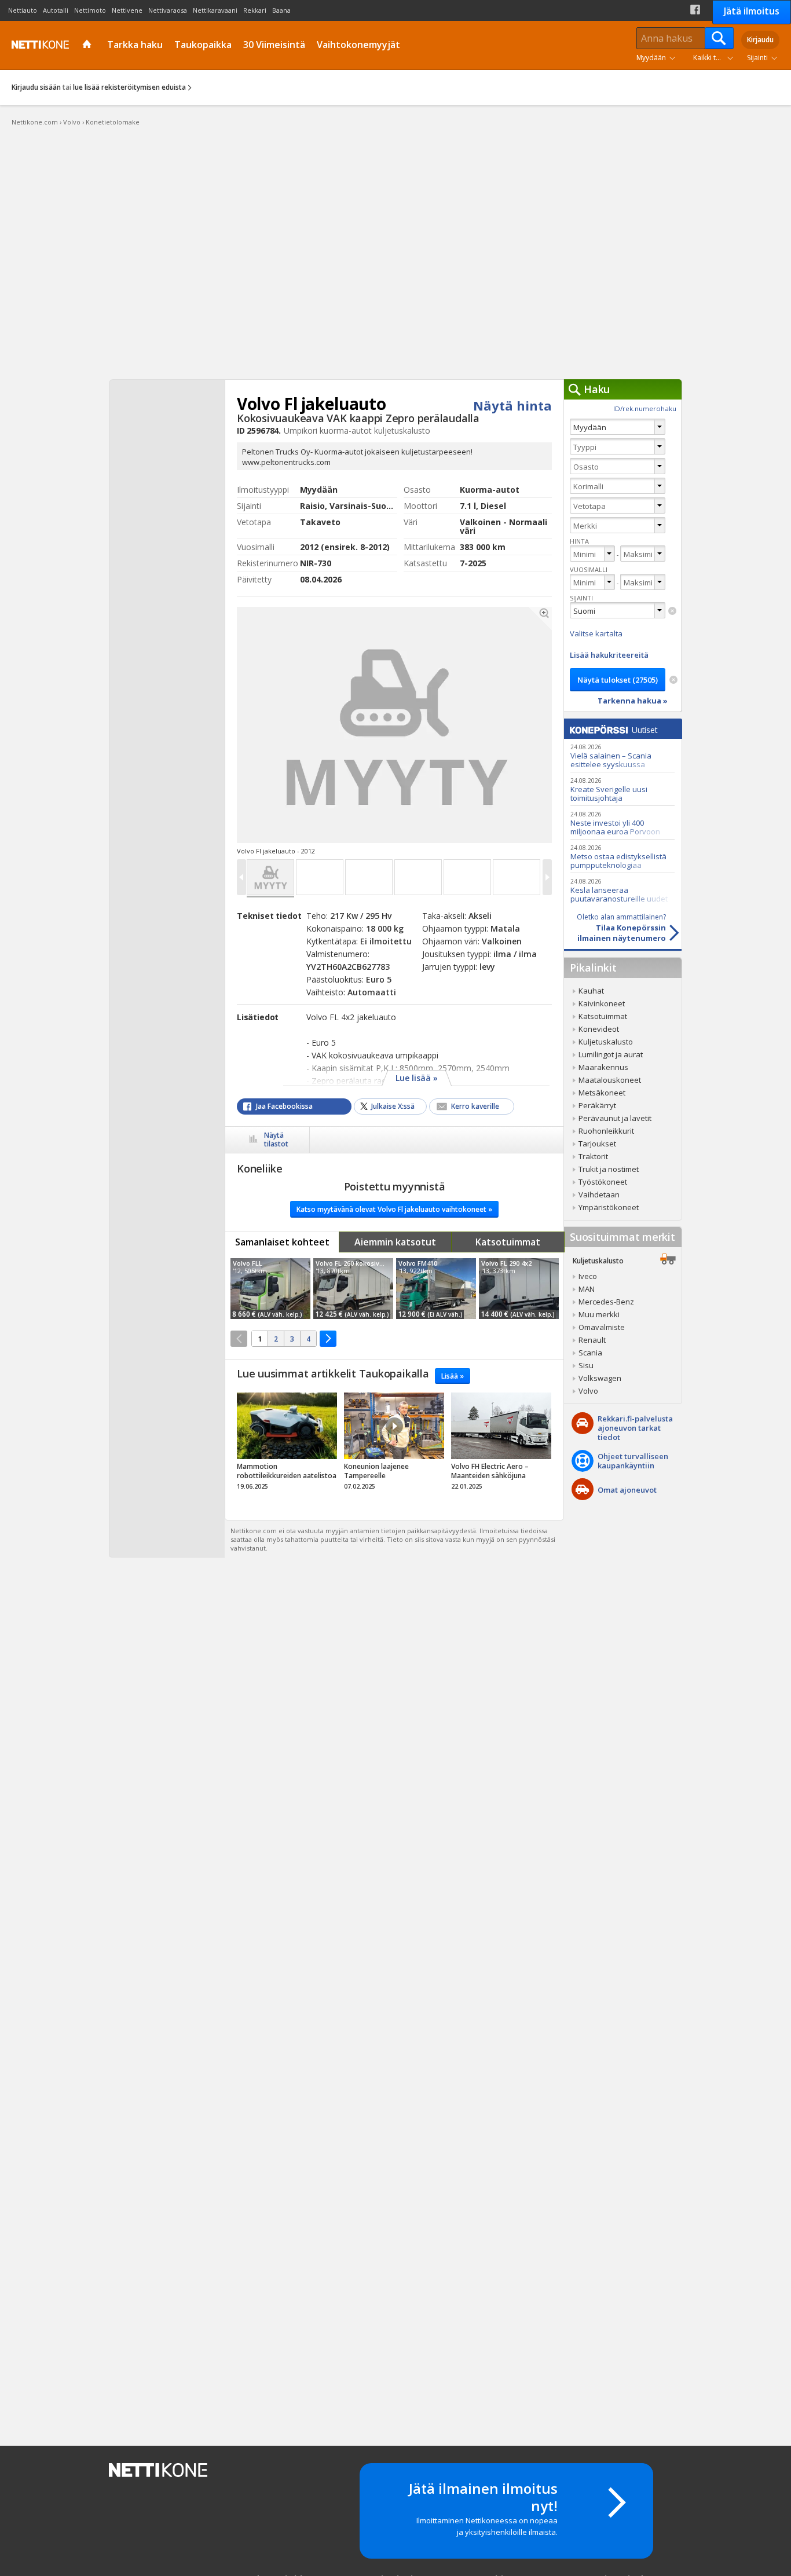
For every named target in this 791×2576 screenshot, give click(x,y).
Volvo (588, 1391)
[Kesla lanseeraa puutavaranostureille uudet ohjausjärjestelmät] (622, 890)
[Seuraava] (328, 1339)
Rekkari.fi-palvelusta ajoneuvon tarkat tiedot (635, 1428)
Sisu (586, 1365)
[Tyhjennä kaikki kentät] (673, 680)
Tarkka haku (135, 45)
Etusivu (88, 45)
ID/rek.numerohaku (645, 408)
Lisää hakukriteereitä (609, 655)
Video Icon (394, 1426)
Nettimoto (90, 10)
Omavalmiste (602, 1327)
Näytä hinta (512, 405)
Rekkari (255, 10)
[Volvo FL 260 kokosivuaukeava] (353, 1289)
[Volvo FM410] (436, 1289)
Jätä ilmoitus (752, 11)
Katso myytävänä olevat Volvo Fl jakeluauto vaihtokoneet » (394, 1209)
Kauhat (591, 991)
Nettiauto (23, 10)
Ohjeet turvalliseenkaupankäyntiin (633, 1461)
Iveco (588, 1276)
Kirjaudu (760, 40)
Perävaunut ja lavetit (615, 1118)
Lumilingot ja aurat (611, 1054)
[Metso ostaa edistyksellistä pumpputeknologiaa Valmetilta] (622, 856)
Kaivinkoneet (602, 1003)
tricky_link (287, 1445)
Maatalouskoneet (610, 1080)
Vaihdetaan (599, 1194)
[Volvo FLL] (270, 1289)
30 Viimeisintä (274, 45)
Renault (592, 1340)
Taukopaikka (203, 45)
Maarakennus (603, 1067)
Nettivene (127, 10)
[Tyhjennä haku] (672, 611)
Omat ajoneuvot (627, 1490)
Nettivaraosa (168, 10)
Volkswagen (600, 1378)
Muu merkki (599, 1314)
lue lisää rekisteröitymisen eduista (129, 87)
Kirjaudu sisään (36, 87)
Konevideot (599, 1029)
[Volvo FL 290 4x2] (519, 1289)
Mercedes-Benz (606, 1302)
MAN (587, 1289)
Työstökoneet (603, 1182)
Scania (590, 1353)
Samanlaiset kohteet (282, 1242)
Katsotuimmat (508, 1242)
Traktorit (593, 1156)
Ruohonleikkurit (606, 1131)
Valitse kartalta (596, 633)
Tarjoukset (597, 1144)
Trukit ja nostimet (609, 1169)
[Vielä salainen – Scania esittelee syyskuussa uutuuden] (622, 755)
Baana (281, 10)
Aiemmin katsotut (395, 1242)
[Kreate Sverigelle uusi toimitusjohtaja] (622, 789)
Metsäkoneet (602, 1093)
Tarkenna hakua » (633, 701)
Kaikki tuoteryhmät (716, 58)
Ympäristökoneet (609, 1207)
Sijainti (757, 58)
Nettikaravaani (215, 10)
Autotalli (56, 10)
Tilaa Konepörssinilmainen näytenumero (621, 928)
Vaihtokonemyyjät (358, 45)
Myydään (651, 58)
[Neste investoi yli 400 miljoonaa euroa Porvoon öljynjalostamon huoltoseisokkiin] (622, 822)
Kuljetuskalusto (606, 1042)
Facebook (695, 10)
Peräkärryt (597, 1105)
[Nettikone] (38, 45)
